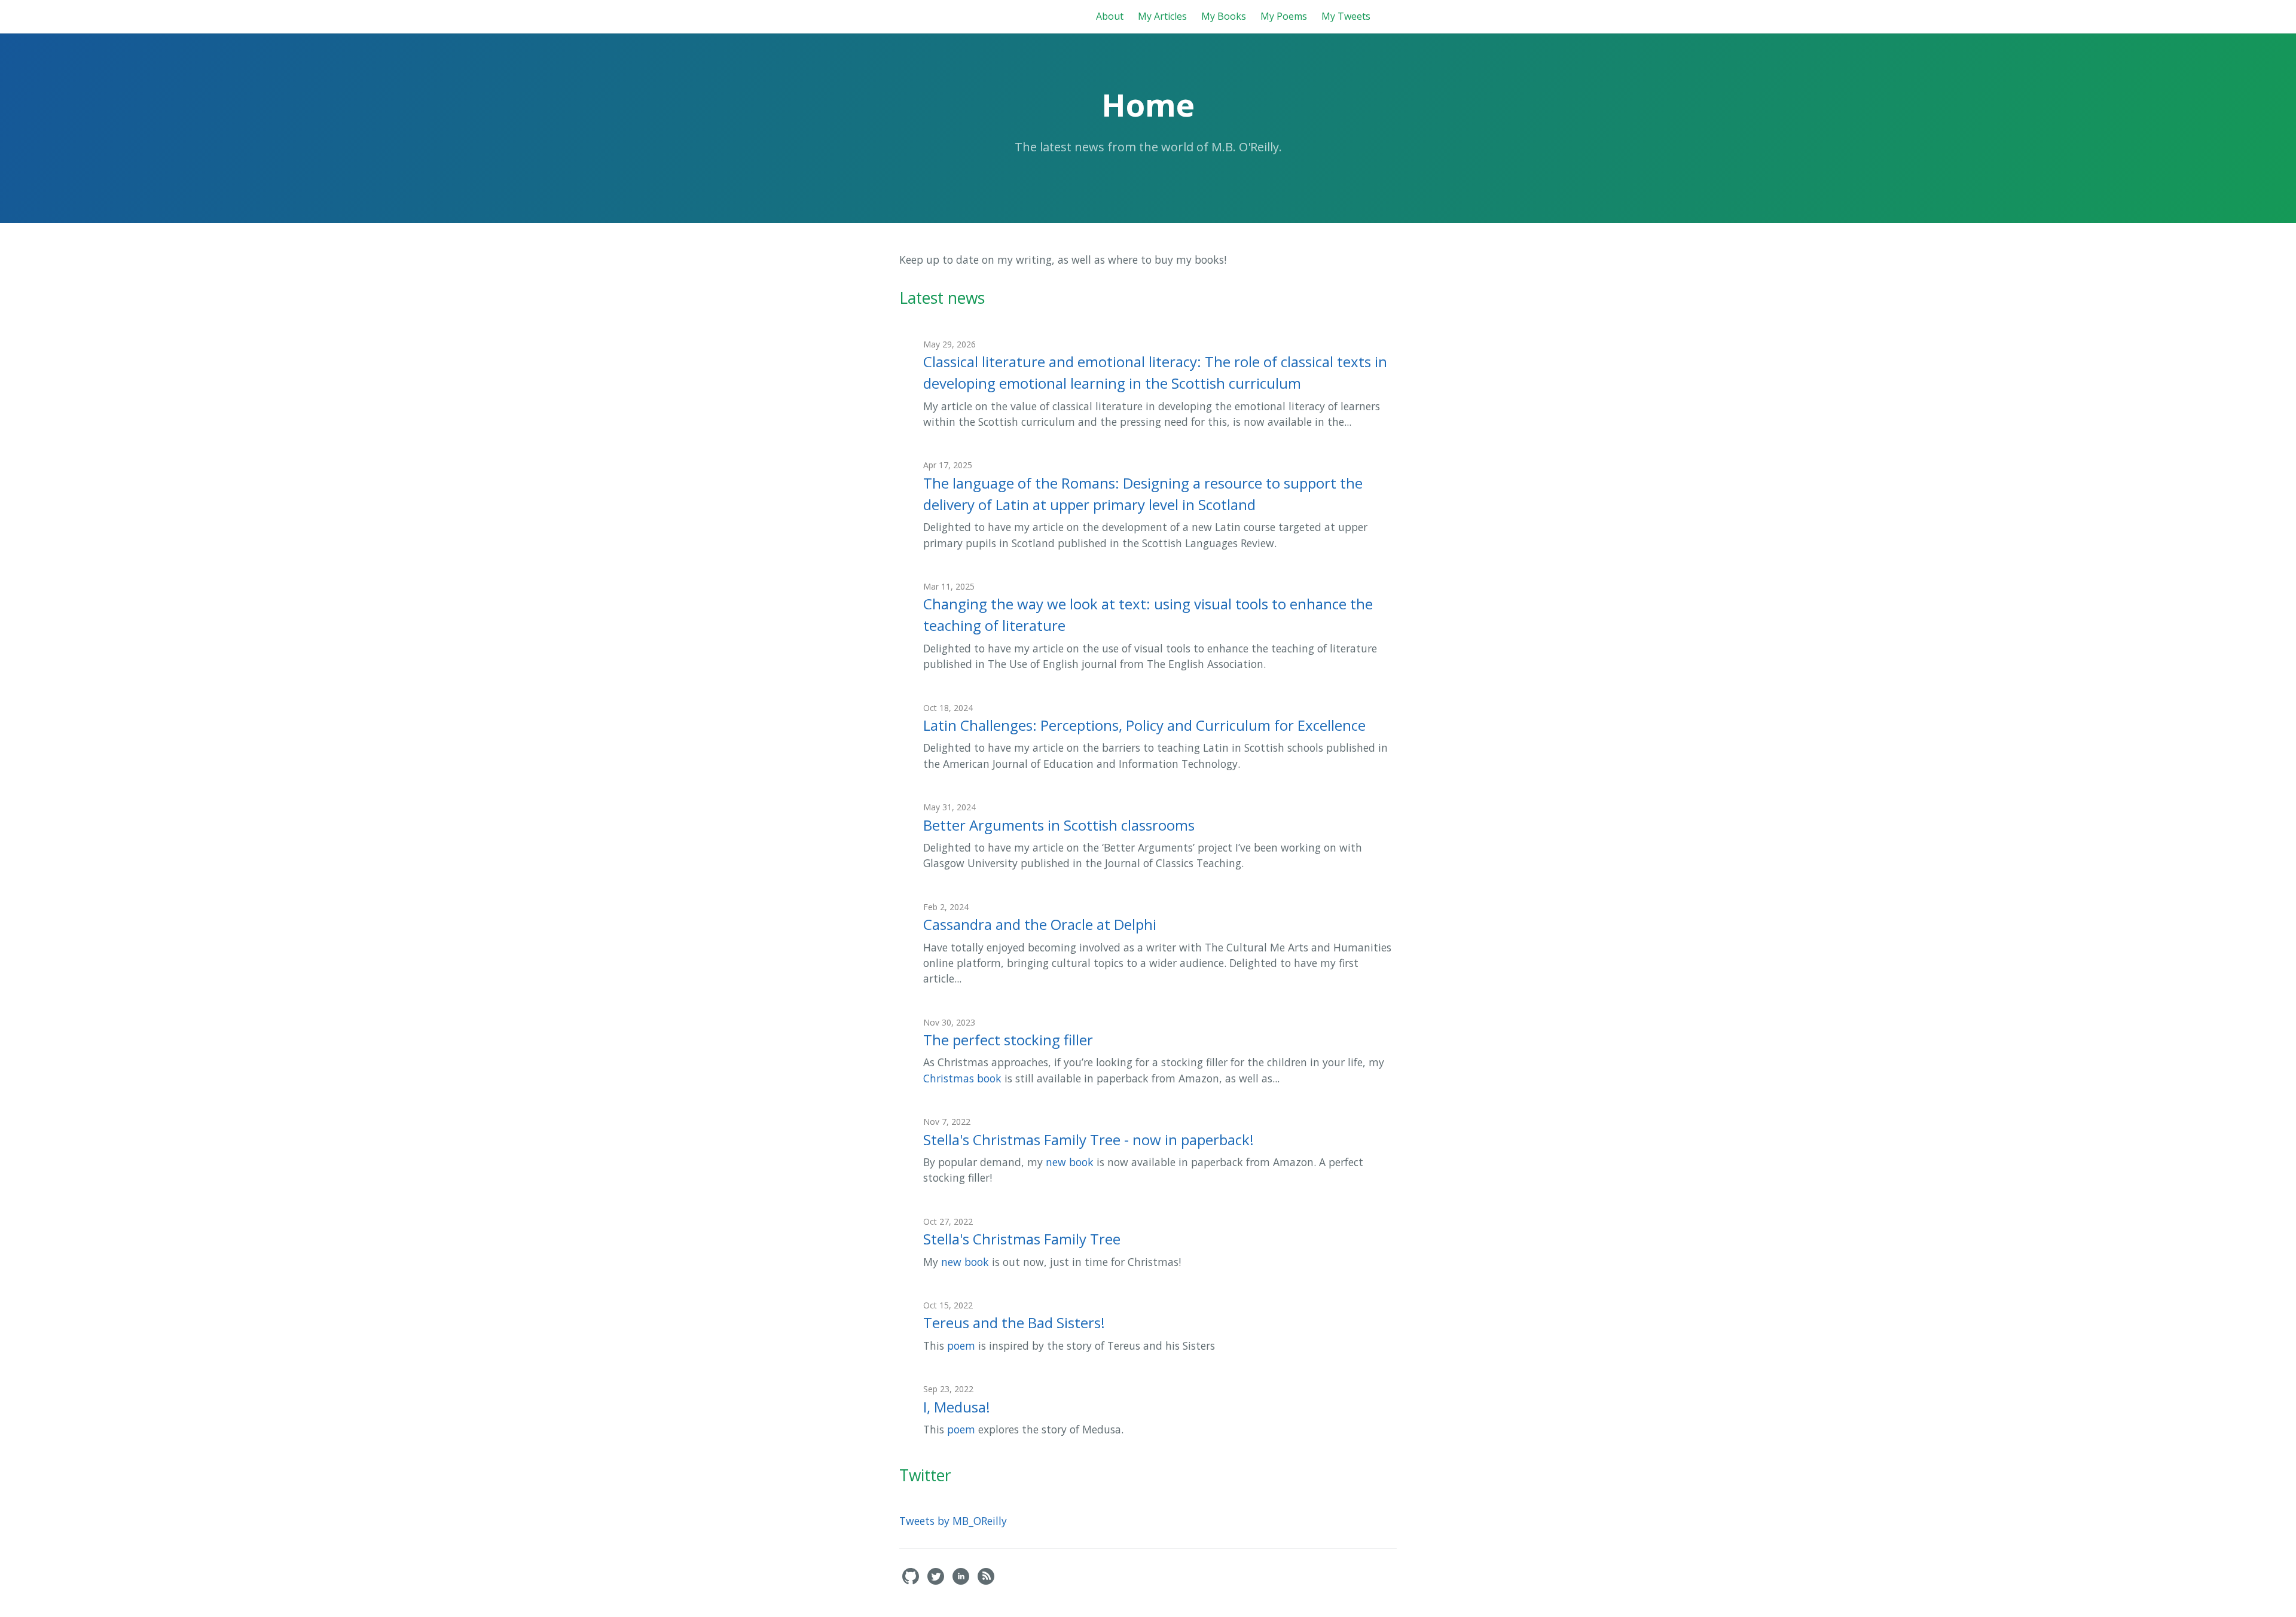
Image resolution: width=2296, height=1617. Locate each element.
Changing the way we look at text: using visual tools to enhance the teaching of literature (1148, 614)
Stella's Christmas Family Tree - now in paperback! (1089, 1139)
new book (1070, 1162)
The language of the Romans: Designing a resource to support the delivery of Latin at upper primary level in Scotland (1143, 494)
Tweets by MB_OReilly (953, 1521)
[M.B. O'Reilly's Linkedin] (962, 1581)
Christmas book (962, 1078)
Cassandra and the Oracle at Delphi (1040, 924)
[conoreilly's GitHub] (912, 1581)
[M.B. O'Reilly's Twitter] (937, 1581)
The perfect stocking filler (1008, 1040)
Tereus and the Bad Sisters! (1014, 1322)
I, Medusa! (957, 1407)
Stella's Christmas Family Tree (1022, 1239)
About (1110, 16)
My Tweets (1346, 16)
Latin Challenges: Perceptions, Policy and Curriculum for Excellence (1144, 725)
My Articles (1162, 16)
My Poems (1284, 16)
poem (961, 1346)
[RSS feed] (986, 1581)
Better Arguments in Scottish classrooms (1059, 825)
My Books (1224, 16)
